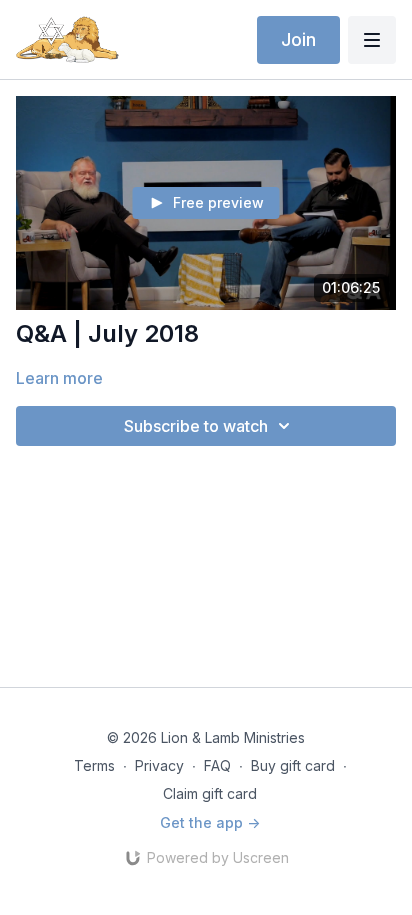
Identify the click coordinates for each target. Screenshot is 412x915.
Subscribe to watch (196, 426)
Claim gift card (210, 793)
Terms (94, 765)
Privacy (159, 765)
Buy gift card (293, 765)
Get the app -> (210, 822)
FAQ (217, 765)
